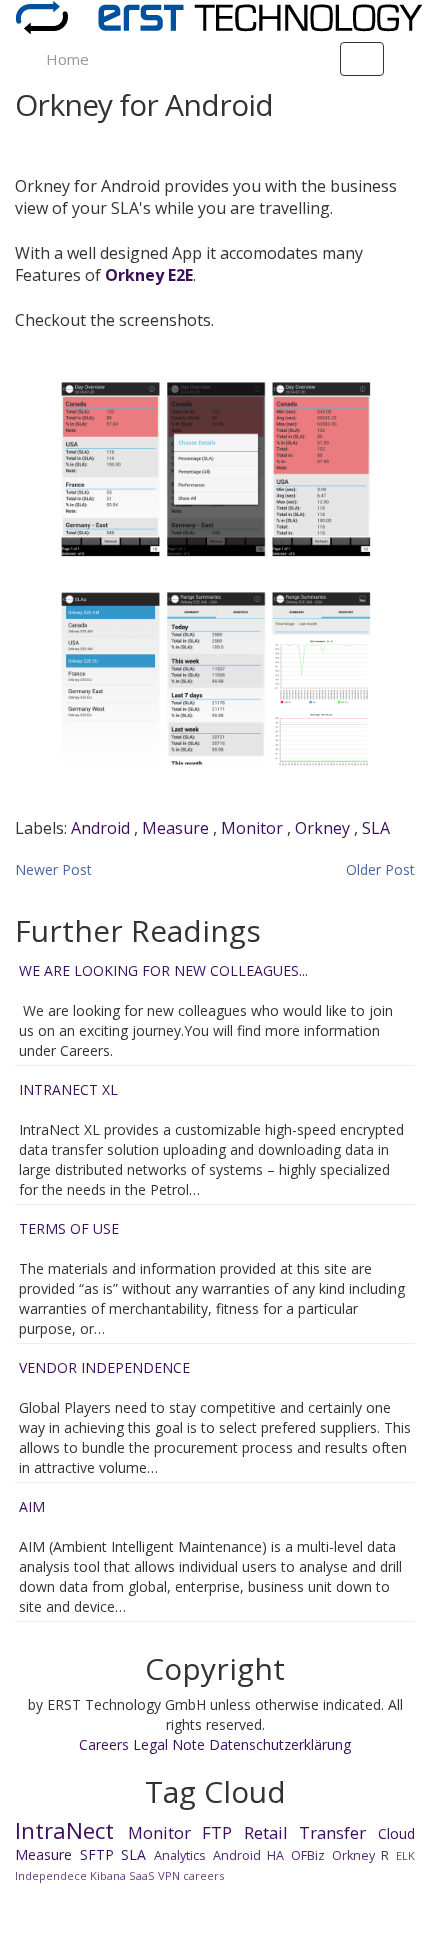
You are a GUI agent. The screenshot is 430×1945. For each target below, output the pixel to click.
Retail (266, 1832)
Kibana (108, 1875)
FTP (217, 1832)
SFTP (97, 1854)
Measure (177, 828)
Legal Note (171, 1744)
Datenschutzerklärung (280, 1744)
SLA (376, 828)
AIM (32, 1506)
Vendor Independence (104, 1367)
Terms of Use (69, 1228)
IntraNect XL (68, 1089)
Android (102, 828)
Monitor (254, 828)
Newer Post (53, 869)
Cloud (396, 1833)
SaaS (142, 1875)
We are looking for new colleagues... (163, 970)
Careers (106, 1744)
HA (275, 1855)
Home (67, 59)
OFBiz (308, 1855)
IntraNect (64, 1830)
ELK (405, 1855)
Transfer (332, 1832)
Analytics (180, 1855)
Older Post (380, 869)
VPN (169, 1875)
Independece (51, 1875)
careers (203, 1875)
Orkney (324, 828)
